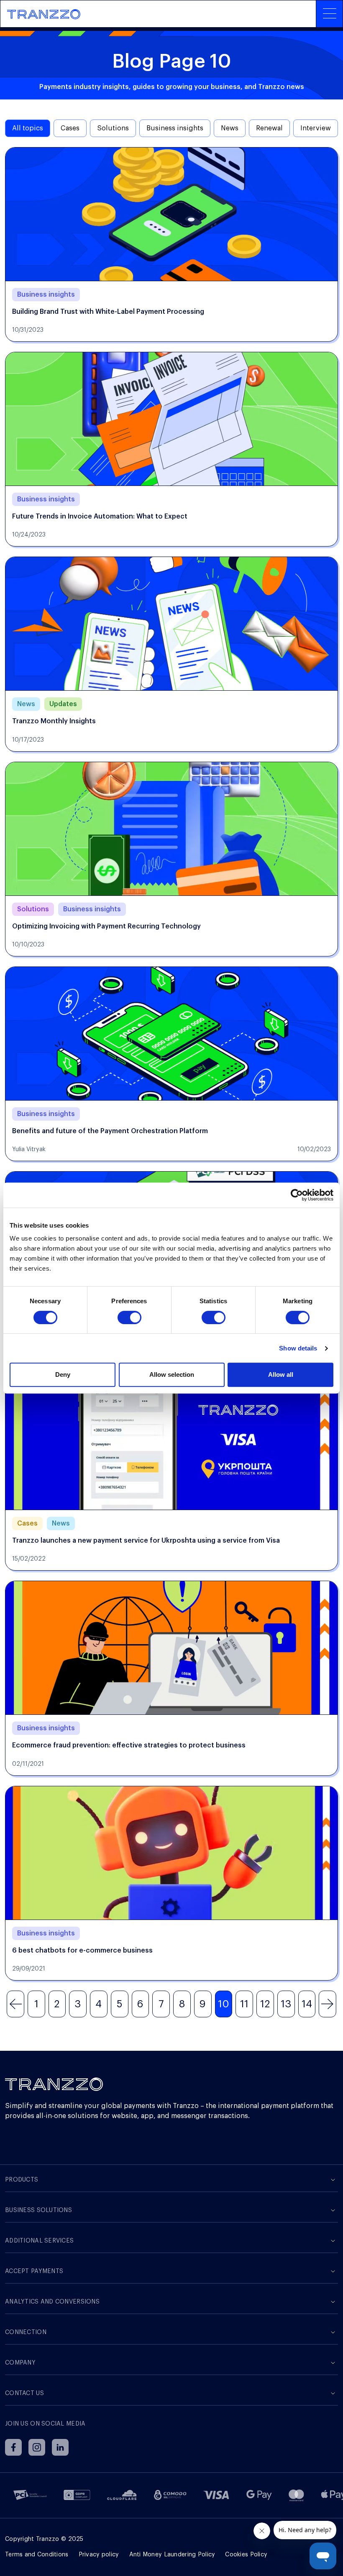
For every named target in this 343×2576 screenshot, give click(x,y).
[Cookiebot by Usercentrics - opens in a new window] (297, 1195)
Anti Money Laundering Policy (172, 2555)
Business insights (175, 128)
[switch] (129, 1317)
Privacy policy (99, 2555)
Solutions (113, 128)
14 (307, 2004)
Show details (298, 1348)
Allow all (281, 1374)
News (230, 128)
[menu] (329, 14)
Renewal (269, 128)
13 (286, 2004)
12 (265, 2004)
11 (244, 2004)
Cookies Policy (246, 2555)
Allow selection (172, 1374)
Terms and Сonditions (37, 2555)
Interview (316, 128)
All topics (28, 128)
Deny (63, 1374)
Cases (70, 128)
